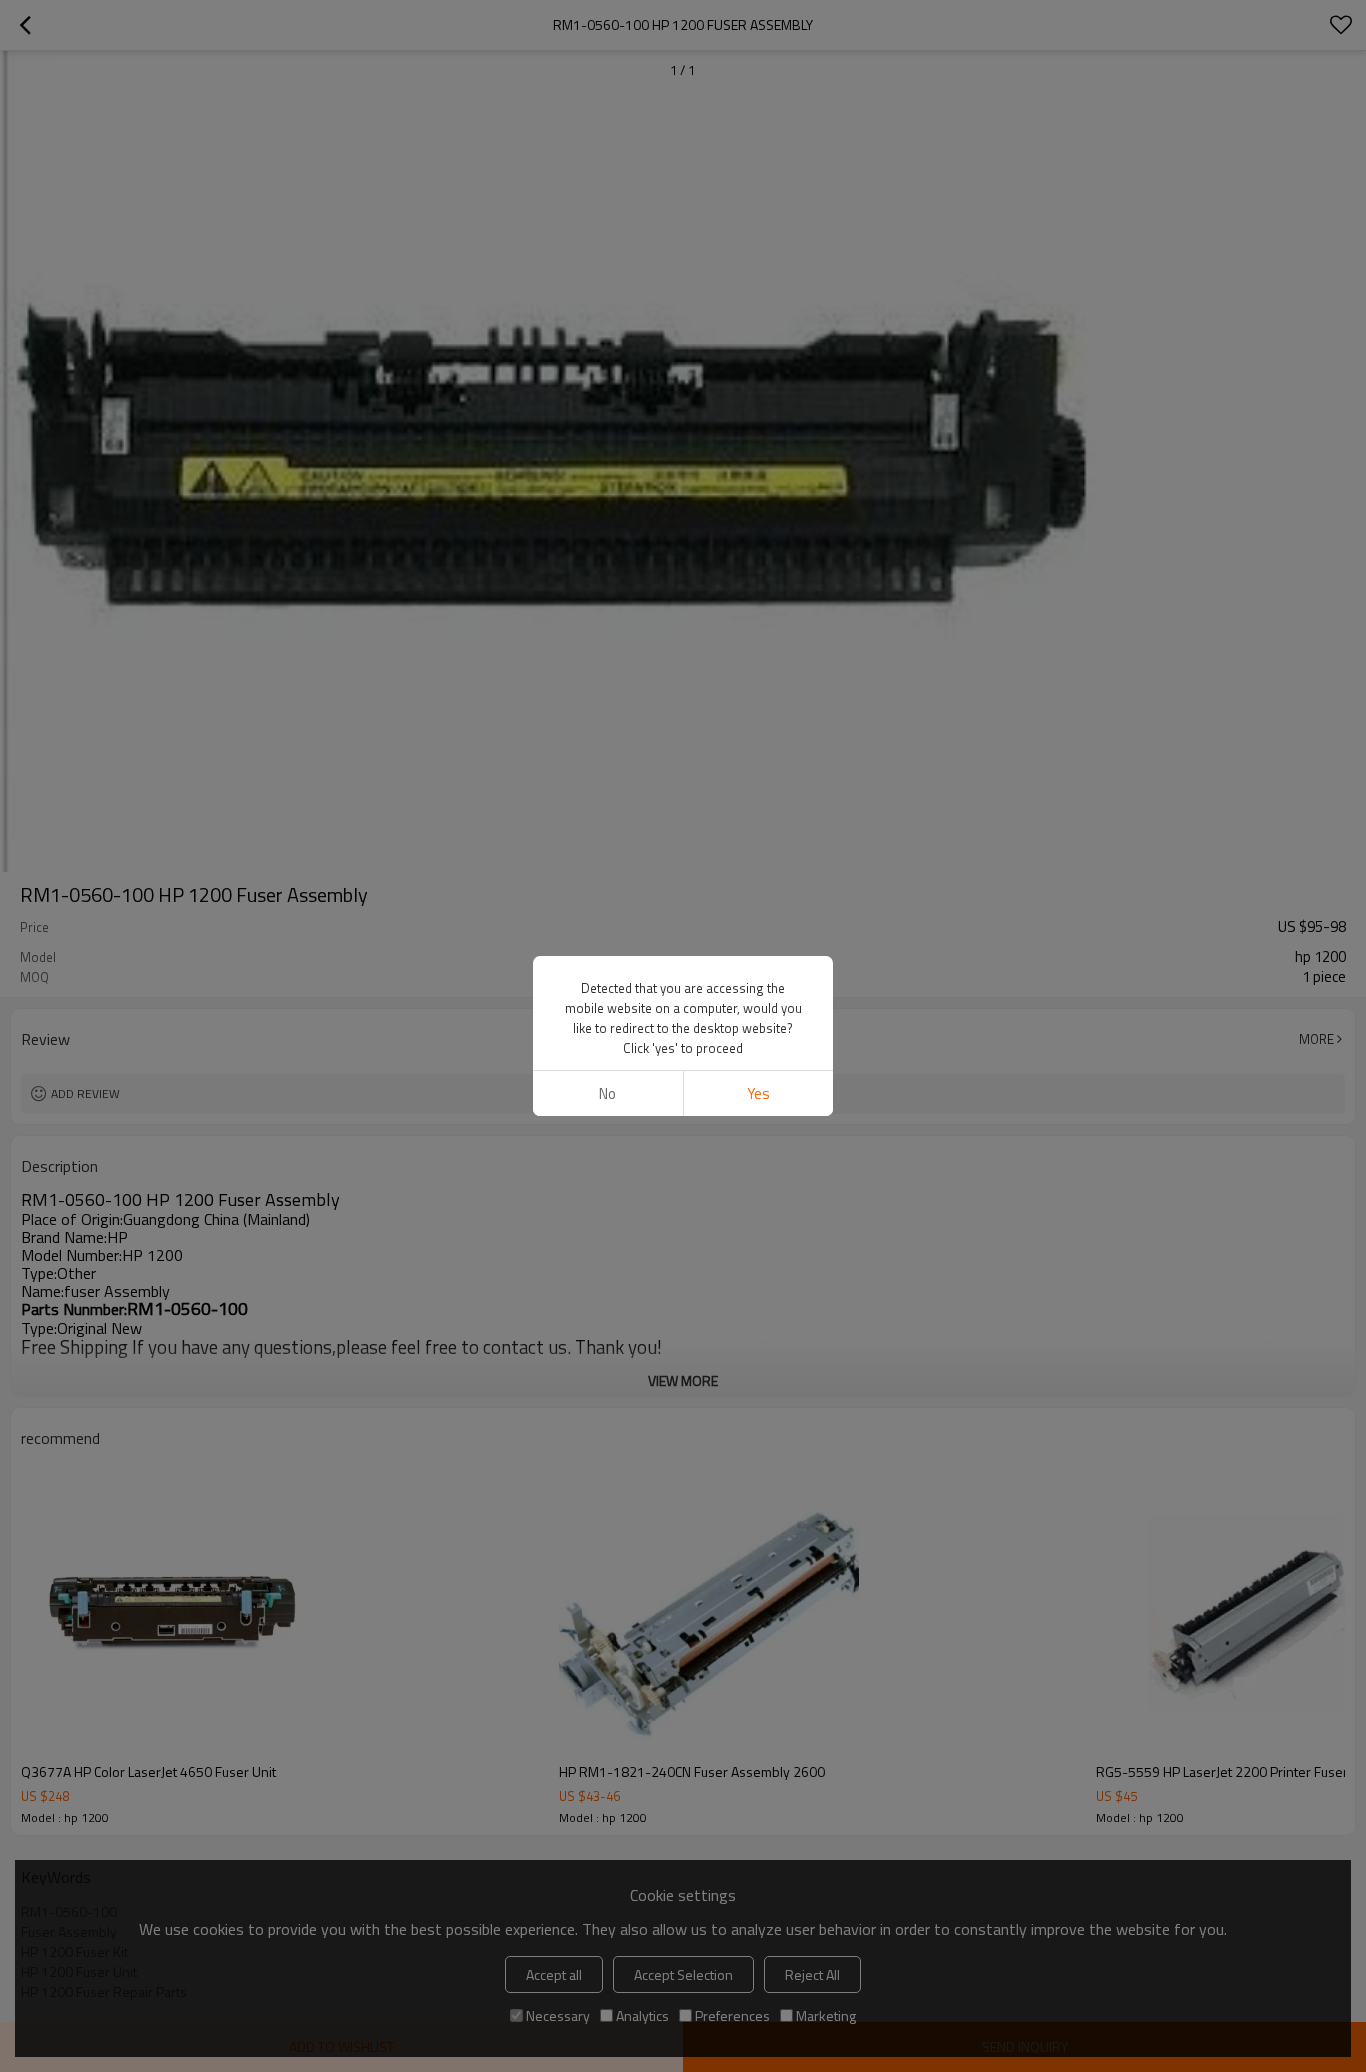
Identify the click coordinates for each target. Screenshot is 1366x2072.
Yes (758, 1093)
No (607, 1093)
